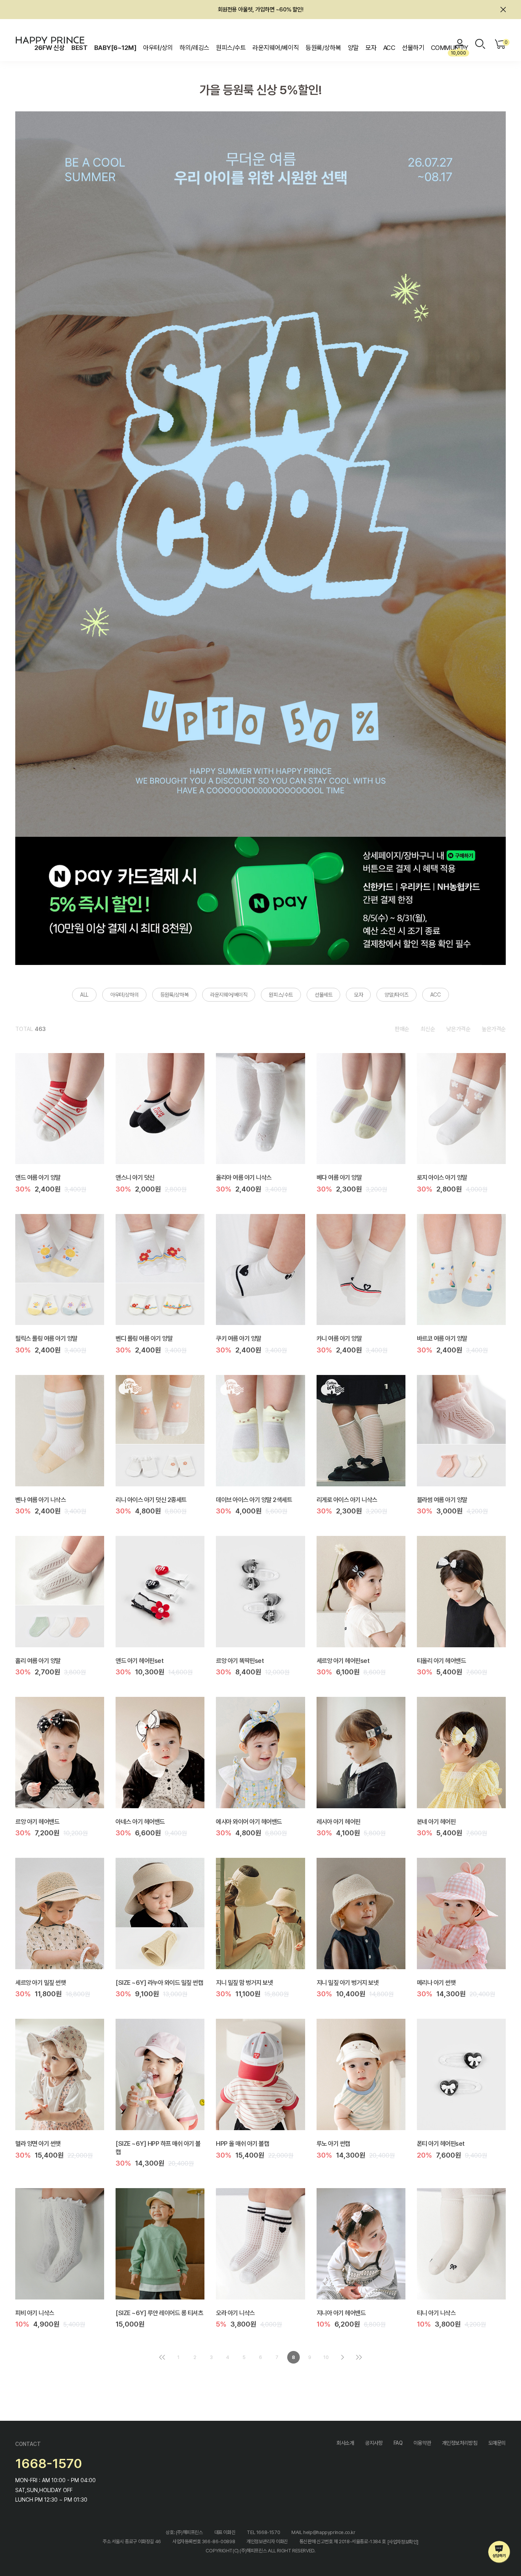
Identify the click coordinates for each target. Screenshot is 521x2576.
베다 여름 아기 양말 (339, 1177)
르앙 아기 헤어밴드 (37, 1821)
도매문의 (497, 2443)
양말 (353, 48)
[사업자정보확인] (403, 2542)
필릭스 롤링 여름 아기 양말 (46, 1338)
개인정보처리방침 (460, 2443)
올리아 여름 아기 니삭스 (244, 1177)
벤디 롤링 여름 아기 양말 (144, 1338)
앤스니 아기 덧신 (135, 1177)
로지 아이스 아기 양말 (442, 1177)
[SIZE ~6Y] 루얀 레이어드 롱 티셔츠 (159, 2312)
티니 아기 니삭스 (436, 2312)
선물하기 (413, 48)
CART (505, 42)
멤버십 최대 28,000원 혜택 (260, 10)
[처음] (162, 2357)
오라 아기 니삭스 (235, 2312)
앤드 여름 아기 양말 (38, 1177)
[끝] (359, 2357)
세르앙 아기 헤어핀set (343, 1660)
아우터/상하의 (124, 995)
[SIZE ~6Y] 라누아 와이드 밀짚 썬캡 (159, 1982)
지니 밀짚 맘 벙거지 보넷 (244, 1982)
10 (326, 2357)
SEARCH (480, 44)
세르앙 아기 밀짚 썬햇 (40, 1982)
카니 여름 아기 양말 (339, 1338)
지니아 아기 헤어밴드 (341, 2312)
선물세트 (323, 995)
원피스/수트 (231, 48)
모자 (371, 48)
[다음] (343, 2357)
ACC (389, 48)
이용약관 (422, 2443)
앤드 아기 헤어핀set (139, 1660)
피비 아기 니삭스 (35, 2312)
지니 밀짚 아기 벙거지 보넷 (348, 1982)
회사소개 (345, 2443)
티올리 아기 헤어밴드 (441, 1660)
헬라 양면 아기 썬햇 (38, 2143)
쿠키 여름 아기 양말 (239, 1338)
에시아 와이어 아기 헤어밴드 (249, 1821)
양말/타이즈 (396, 995)
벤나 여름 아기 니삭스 (40, 1499)
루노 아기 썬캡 (333, 2143)
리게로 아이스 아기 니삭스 (347, 1499)
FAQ (398, 2443)
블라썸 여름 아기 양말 (442, 1499)
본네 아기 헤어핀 (436, 1821)
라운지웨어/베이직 (276, 48)
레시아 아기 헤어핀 (338, 1821)
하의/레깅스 (195, 48)
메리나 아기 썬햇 (436, 1982)
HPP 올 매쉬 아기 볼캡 (242, 2143)
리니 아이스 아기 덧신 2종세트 (151, 1499)
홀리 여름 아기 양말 (38, 1660)
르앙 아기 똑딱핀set (240, 1660)
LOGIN (460, 44)
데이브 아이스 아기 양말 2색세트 (254, 1499)
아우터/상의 (158, 48)
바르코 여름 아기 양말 (442, 1338)
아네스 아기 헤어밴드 (140, 1821)
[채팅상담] (499, 2552)
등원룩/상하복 (323, 48)
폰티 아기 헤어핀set (441, 2143)
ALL (84, 995)
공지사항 (374, 2443)
